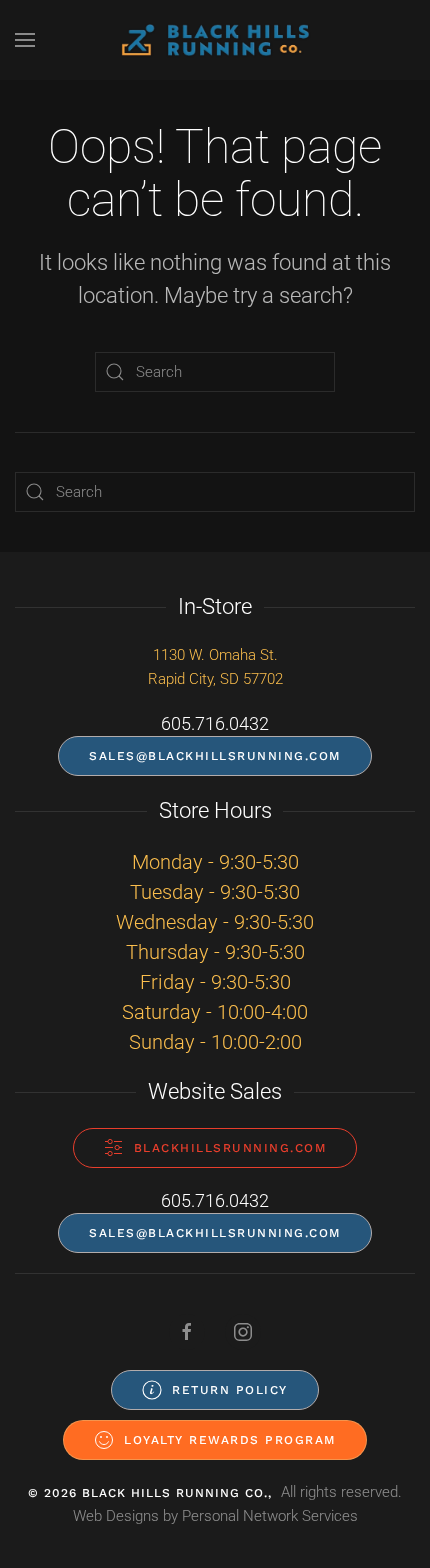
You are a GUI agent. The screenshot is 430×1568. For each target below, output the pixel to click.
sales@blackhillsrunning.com (215, 756)
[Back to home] (215, 40)
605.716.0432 (215, 723)
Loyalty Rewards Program (230, 1440)
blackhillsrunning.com (230, 1148)
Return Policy (230, 1390)
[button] (25, 40)
